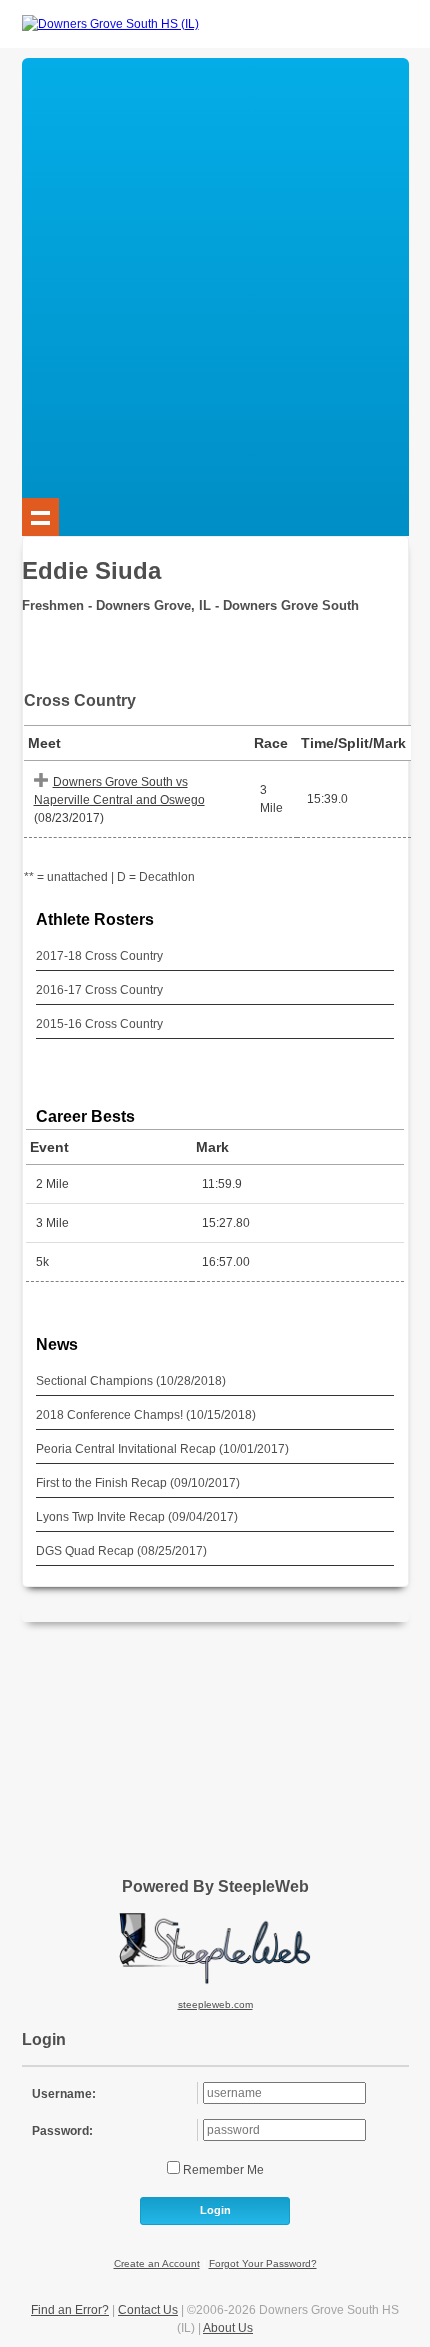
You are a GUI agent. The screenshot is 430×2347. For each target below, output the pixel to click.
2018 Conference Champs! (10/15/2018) (146, 1415)
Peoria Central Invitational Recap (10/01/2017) (162, 1449)
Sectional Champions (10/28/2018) (131, 1381)
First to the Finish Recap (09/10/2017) (138, 1483)
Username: (64, 2094)
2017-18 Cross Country (99, 956)
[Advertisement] (215, 273)
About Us (228, 2328)
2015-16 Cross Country (99, 1024)
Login (215, 2210)
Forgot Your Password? (263, 2263)
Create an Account (157, 2263)
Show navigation (41, 517)
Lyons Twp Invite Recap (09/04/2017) (137, 1517)
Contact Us (148, 2310)
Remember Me (222, 2170)
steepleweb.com (215, 2004)
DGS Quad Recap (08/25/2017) (121, 1551)
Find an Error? (70, 2310)
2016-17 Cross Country (99, 990)
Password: (62, 2131)
